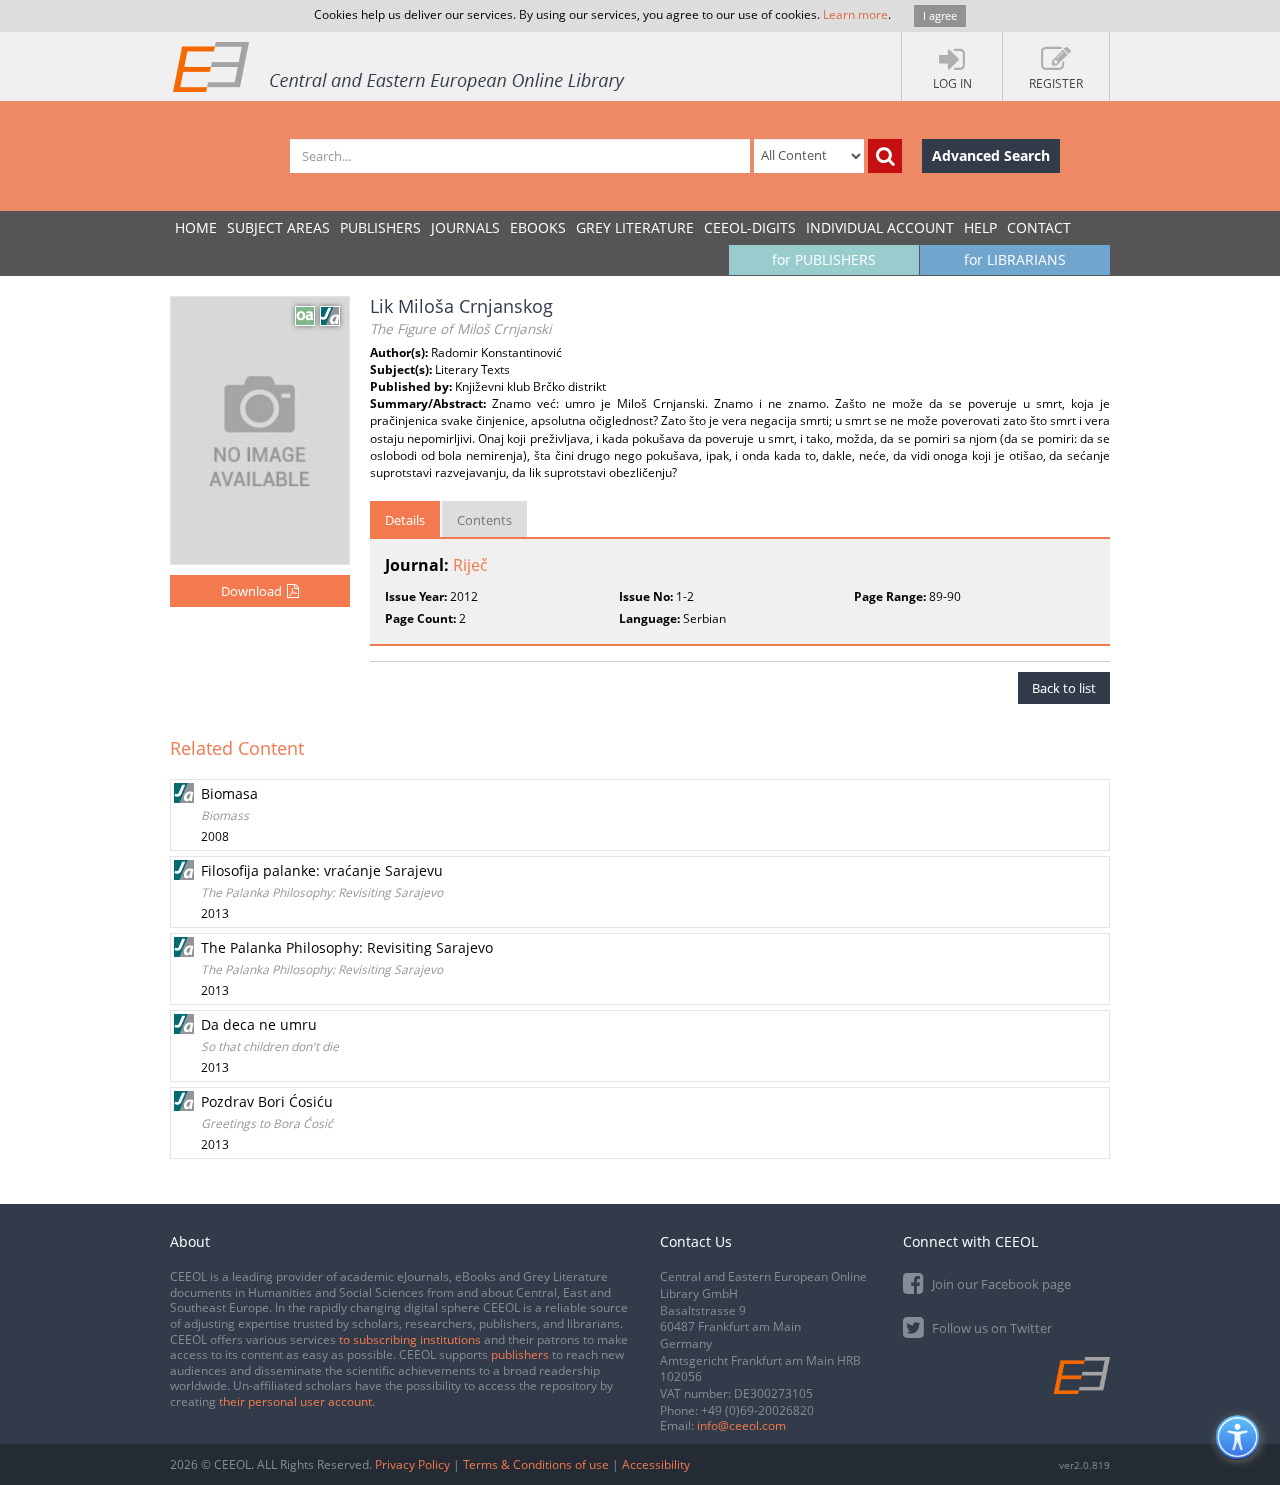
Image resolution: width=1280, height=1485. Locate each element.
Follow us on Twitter (990, 1328)
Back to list (1064, 688)
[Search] (885, 156)
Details (405, 520)
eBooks (538, 227)
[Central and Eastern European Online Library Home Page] (400, 66)
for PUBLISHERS (824, 259)
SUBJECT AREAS (278, 227)
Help (980, 227)
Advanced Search (991, 155)
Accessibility (656, 1464)
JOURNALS (465, 227)
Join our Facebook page (1000, 1284)
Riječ (470, 565)
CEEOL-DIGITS (750, 227)
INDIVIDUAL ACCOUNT (880, 227)
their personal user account (295, 1401)
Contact (1039, 227)
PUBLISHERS (380, 227)
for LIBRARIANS (1015, 259)
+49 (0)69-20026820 (757, 1410)
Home (196, 227)
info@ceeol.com (741, 1425)
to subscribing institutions (410, 1339)
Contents (484, 520)
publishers (520, 1354)
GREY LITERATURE (635, 227)
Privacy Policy (412, 1464)
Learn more (855, 14)
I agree (940, 15)
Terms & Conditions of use (536, 1464)
